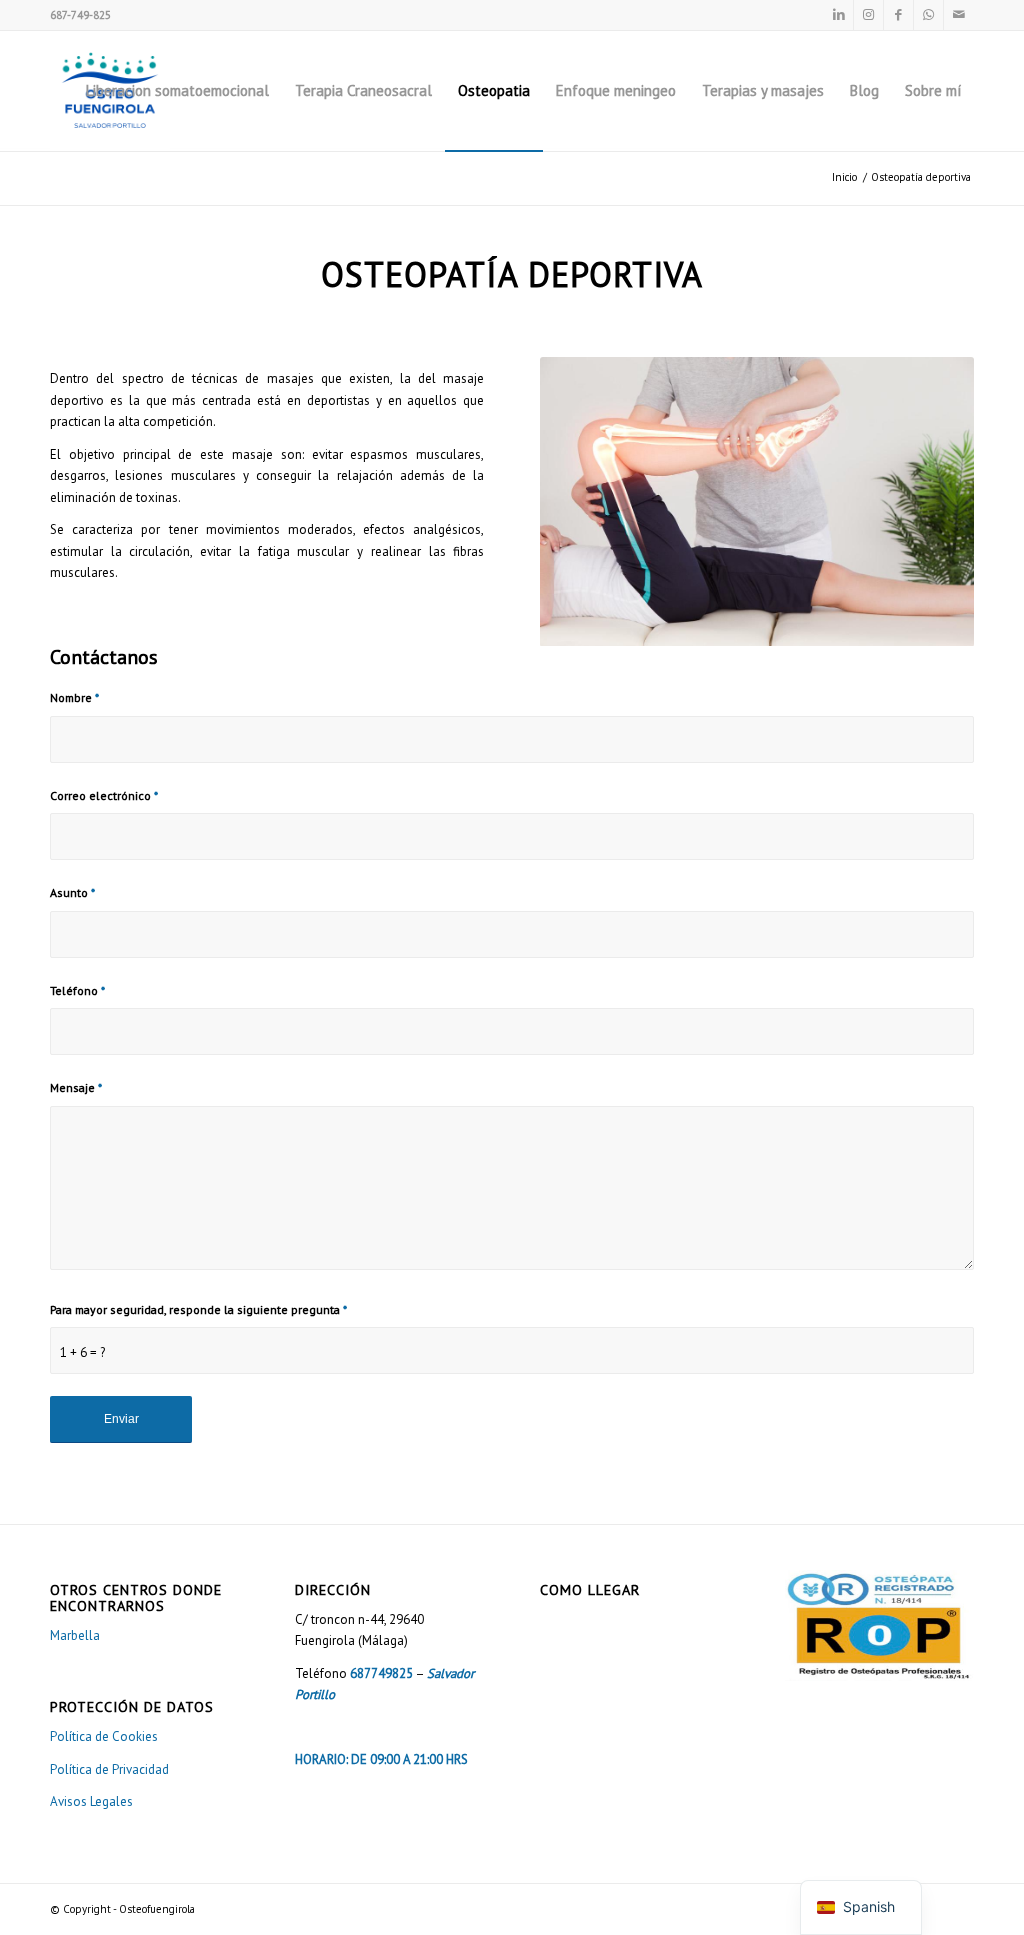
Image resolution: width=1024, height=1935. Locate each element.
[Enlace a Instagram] (868, 15)
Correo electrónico (104, 795)
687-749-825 (80, 15)
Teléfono (77, 990)
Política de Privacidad (109, 1769)
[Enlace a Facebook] (898, 15)
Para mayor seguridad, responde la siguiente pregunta (198, 1309)
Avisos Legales (91, 1801)
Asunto (72, 892)
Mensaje (76, 1087)
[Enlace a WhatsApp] (928, 15)
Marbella (75, 1635)
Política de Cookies (104, 1736)
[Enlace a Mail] (959, 15)
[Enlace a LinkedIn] (838, 15)
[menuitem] (177, 91)
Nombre (74, 697)
